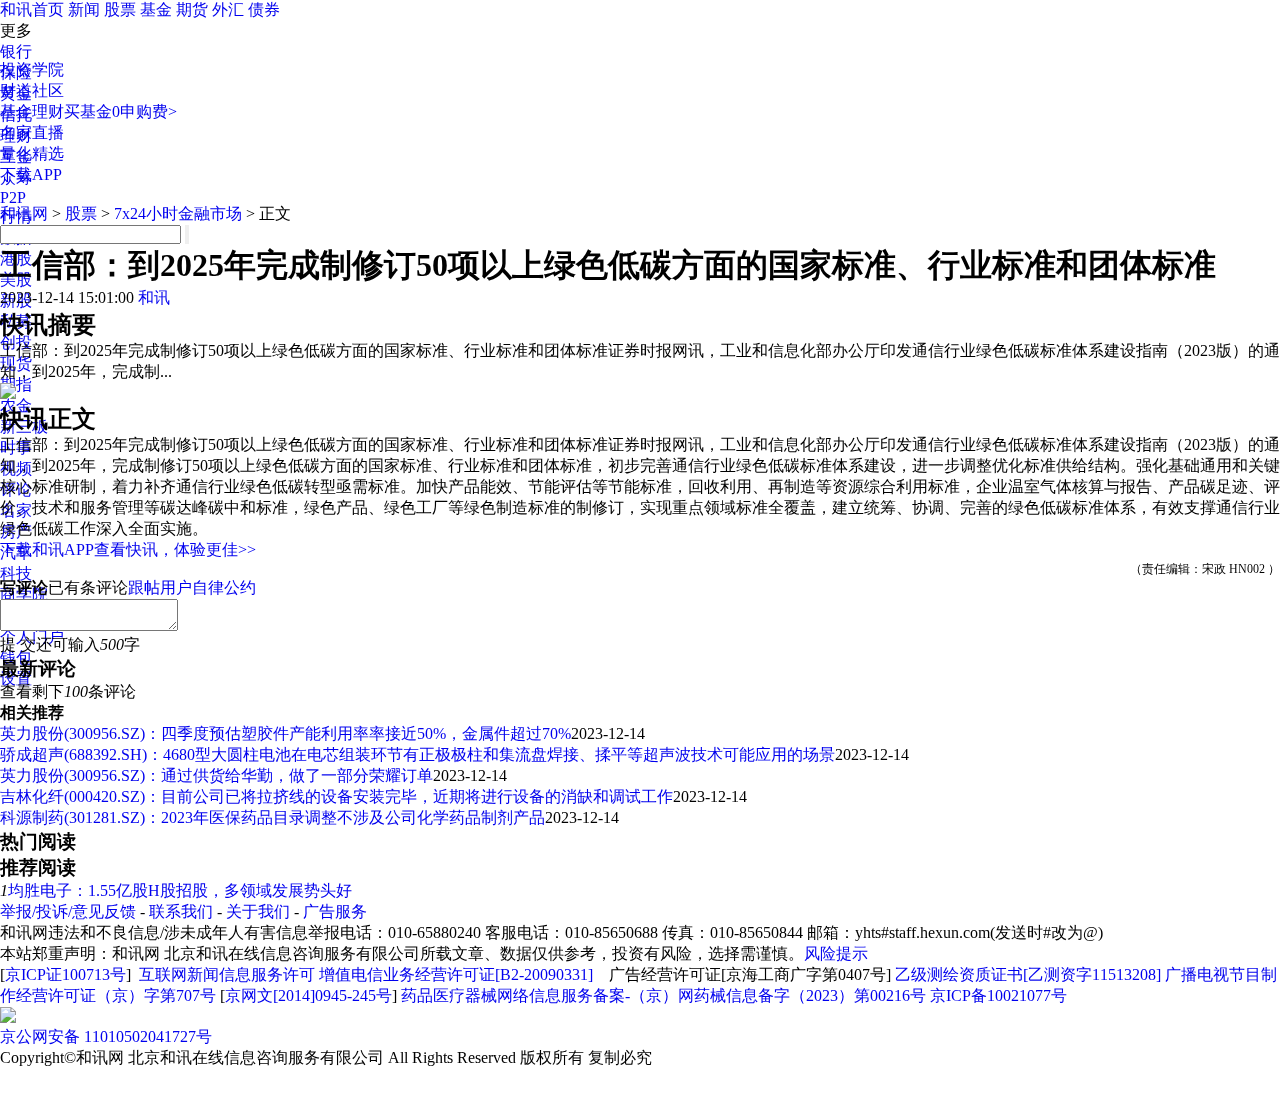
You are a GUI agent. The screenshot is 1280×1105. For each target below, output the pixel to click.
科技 (16, 573)
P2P (13, 197)
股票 (120, 9)
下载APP (31, 174)
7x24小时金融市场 (178, 213)
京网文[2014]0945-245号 (308, 995)
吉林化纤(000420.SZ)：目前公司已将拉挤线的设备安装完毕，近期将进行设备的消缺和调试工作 (336, 796)
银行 (16, 51)
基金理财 (32, 111)
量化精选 (32, 153)
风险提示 (836, 953)
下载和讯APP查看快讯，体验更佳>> (128, 549)
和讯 (154, 297)
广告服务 (335, 911)
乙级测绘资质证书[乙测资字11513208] (1028, 974)
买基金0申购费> (120, 111)
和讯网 (24, 213)
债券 (264, 9)
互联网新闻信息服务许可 (227, 974)
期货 (192, 9)
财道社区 (32, 90)
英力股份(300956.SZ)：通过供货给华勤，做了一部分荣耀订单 (216, 775)
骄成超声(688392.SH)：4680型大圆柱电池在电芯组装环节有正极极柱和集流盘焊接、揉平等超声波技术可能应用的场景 (417, 754)
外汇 (228, 9)
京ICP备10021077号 (998, 995)
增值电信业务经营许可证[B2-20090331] (456, 974)
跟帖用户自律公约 (192, 587)
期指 (16, 384)
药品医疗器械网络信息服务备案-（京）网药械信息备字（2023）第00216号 (663, 995)
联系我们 (181, 911)
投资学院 (32, 69)
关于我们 (258, 911)
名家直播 (32, 132)
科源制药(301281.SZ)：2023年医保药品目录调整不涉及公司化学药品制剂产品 (272, 817)
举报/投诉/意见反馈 (68, 911)
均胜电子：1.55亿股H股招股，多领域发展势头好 (180, 890)
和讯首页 (32, 9)
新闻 (84, 9)
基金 (156, 9)
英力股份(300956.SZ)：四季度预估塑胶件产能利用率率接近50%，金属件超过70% (285, 733)
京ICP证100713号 (65, 974)
